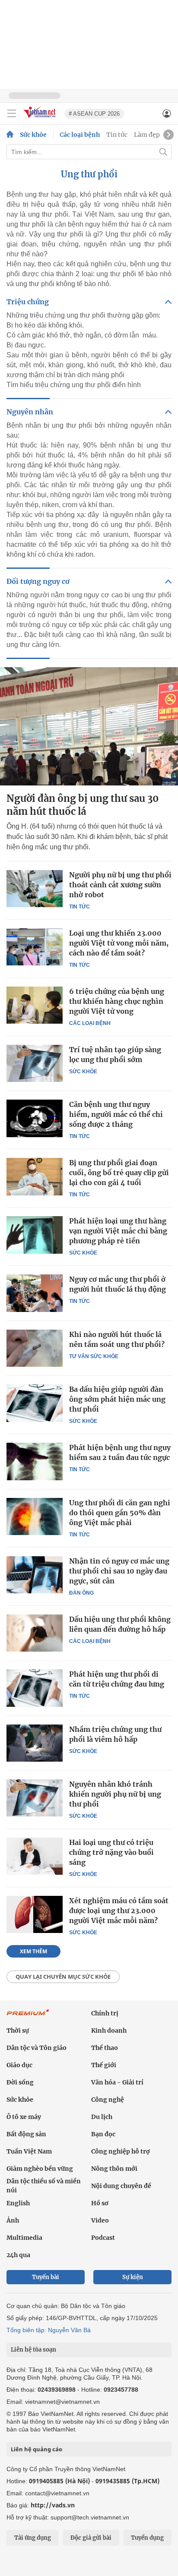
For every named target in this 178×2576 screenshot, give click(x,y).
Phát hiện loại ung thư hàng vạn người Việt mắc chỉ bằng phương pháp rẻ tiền (118, 1231)
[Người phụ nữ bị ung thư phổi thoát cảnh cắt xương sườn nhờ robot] (35, 889)
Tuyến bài (46, 2277)
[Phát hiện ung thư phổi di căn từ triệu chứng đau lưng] (35, 1688)
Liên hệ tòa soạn (33, 2350)
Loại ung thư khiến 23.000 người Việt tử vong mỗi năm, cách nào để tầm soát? (119, 943)
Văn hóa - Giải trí (117, 2082)
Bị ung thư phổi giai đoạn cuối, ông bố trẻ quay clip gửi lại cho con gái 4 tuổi (119, 1173)
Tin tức (117, 135)
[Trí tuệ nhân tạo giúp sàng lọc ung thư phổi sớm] (35, 1063)
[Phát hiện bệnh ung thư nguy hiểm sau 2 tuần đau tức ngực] (35, 1461)
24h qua (18, 2255)
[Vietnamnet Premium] (28, 2017)
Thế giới (104, 2065)
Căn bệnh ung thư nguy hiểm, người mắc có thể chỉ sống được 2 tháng (116, 1114)
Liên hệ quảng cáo (37, 2449)
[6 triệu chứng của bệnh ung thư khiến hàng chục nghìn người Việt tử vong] (35, 1005)
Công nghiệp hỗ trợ (121, 2151)
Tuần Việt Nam (29, 2151)
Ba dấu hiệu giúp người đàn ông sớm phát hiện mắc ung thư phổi (117, 1399)
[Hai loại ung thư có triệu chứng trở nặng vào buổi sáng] (35, 1856)
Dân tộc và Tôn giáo (37, 2048)
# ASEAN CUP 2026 (94, 114)
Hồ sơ (100, 2203)
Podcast (103, 2238)
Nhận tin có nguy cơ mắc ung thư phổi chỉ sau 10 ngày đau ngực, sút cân (119, 1571)
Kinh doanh (109, 2031)
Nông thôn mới (114, 2169)
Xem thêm (33, 1951)
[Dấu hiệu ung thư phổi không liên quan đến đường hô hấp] (35, 1633)
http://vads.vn (53, 2505)
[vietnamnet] (41, 118)
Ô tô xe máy (24, 2117)
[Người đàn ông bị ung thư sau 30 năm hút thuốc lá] (89, 726)
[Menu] (12, 114)
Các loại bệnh (80, 135)
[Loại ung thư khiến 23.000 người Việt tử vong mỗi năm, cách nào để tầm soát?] (35, 947)
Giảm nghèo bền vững (40, 2169)
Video (100, 2220)
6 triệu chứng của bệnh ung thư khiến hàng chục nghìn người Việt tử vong (117, 1001)
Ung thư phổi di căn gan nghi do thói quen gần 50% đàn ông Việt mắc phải (120, 1513)
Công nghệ (108, 2100)
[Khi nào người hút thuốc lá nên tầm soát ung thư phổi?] (35, 1348)
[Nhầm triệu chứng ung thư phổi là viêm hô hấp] (35, 1743)
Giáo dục (19, 2065)
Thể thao (105, 2048)
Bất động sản (26, 2134)
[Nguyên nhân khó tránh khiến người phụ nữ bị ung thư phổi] (35, 1798)
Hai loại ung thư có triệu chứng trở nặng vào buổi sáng (111, 1852)
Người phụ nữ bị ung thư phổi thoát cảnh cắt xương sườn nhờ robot (120, 885)
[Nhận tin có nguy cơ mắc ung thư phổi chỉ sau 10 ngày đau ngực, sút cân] (35, 1575)
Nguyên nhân (30, 412)
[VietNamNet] (10, 135)
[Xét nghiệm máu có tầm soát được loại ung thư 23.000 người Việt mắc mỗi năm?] (35, 1914)
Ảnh (13, 2220)
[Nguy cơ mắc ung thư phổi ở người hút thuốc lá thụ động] (35, 1293)
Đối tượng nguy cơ (38, 581)
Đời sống (20, 2082)
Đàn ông (81, 1593)
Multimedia (24, 2238)
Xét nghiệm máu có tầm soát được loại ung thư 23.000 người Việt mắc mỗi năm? (119, 1911)
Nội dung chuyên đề (121, 2186)
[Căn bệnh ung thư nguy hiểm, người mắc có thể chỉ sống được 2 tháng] (35, 1118)
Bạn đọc (103, 2134)
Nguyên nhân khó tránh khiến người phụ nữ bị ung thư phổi (115, 1794)
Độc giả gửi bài (91, 2538)
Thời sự (18, 2031)
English (18, 2203)
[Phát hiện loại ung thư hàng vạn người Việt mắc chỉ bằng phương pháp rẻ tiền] (35, 1235)
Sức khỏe (33, 135)
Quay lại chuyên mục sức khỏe (63, 1977)
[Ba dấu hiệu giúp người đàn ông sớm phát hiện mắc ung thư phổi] (35, 1403)
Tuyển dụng (147, 2538)
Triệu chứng (28, 302)
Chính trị (105, 2013)
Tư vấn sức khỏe (94, 1356)
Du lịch (102, 2117)
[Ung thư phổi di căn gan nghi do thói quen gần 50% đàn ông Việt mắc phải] (35, 1517)
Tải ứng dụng (33, 2538)
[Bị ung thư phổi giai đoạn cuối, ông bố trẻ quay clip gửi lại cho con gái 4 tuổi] (35, 1176)
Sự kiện (133, 2277)
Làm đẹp (147, 135)
